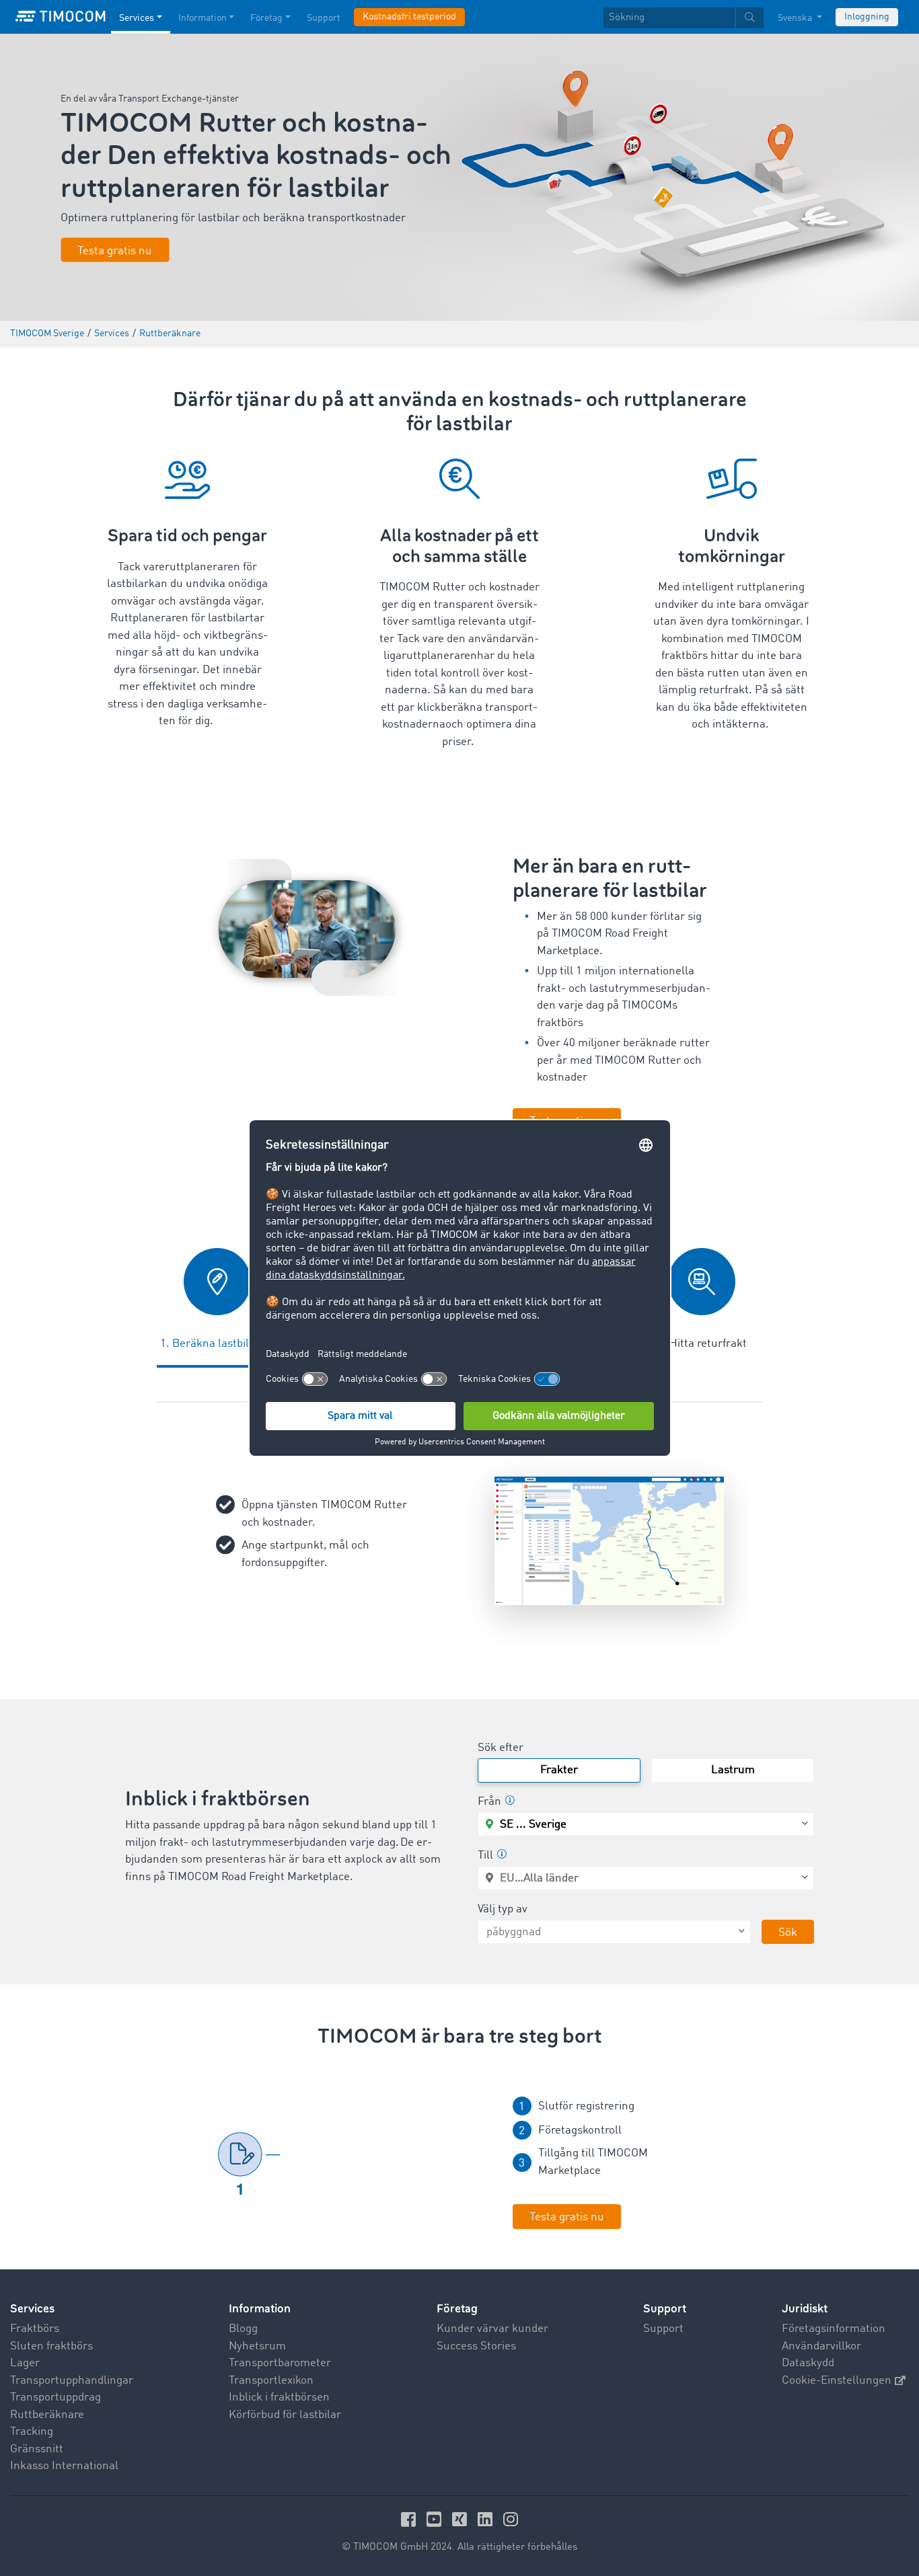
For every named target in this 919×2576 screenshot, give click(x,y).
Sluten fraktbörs (51, 2346)
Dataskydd (808, 2363)
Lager (25, 2363)
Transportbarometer (280, 2363)
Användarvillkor (821, 2346)
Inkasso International (64, 2466)
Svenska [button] (796, 18)
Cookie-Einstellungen (837, 2381)
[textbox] (684, 18)
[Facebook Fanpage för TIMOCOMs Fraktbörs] (410, 2519)
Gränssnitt (37, 2449)
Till (485, 1856)
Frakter (559, 1770)
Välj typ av (503, 1909)
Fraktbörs (35, 2329)
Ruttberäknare (47, 2415)
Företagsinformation (834, 2329)
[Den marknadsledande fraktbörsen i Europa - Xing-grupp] (462, 2519)
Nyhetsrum (257, 2346)
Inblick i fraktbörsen (279, 2397)
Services (137, 18)
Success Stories (476, 2346)
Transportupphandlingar (72, 2381)
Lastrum (733, 1770)
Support (324, 18)
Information (203, 18)
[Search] (750, 18)
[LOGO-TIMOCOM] (61, 17)
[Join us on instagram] (511, 2519)
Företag (266, 18)
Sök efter (501, 1748)
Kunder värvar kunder (492, 2329)
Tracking (32, 2432)
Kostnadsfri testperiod (409, 17)
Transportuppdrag (56, 2397)
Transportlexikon (271, 2381)
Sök (788, 1933)
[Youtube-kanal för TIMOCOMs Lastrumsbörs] (436, 2519)
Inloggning (867, 17)
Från (489, 1802)
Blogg (243, 2329)
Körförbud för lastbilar (285, 2415)
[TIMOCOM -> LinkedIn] (487, 2519)
